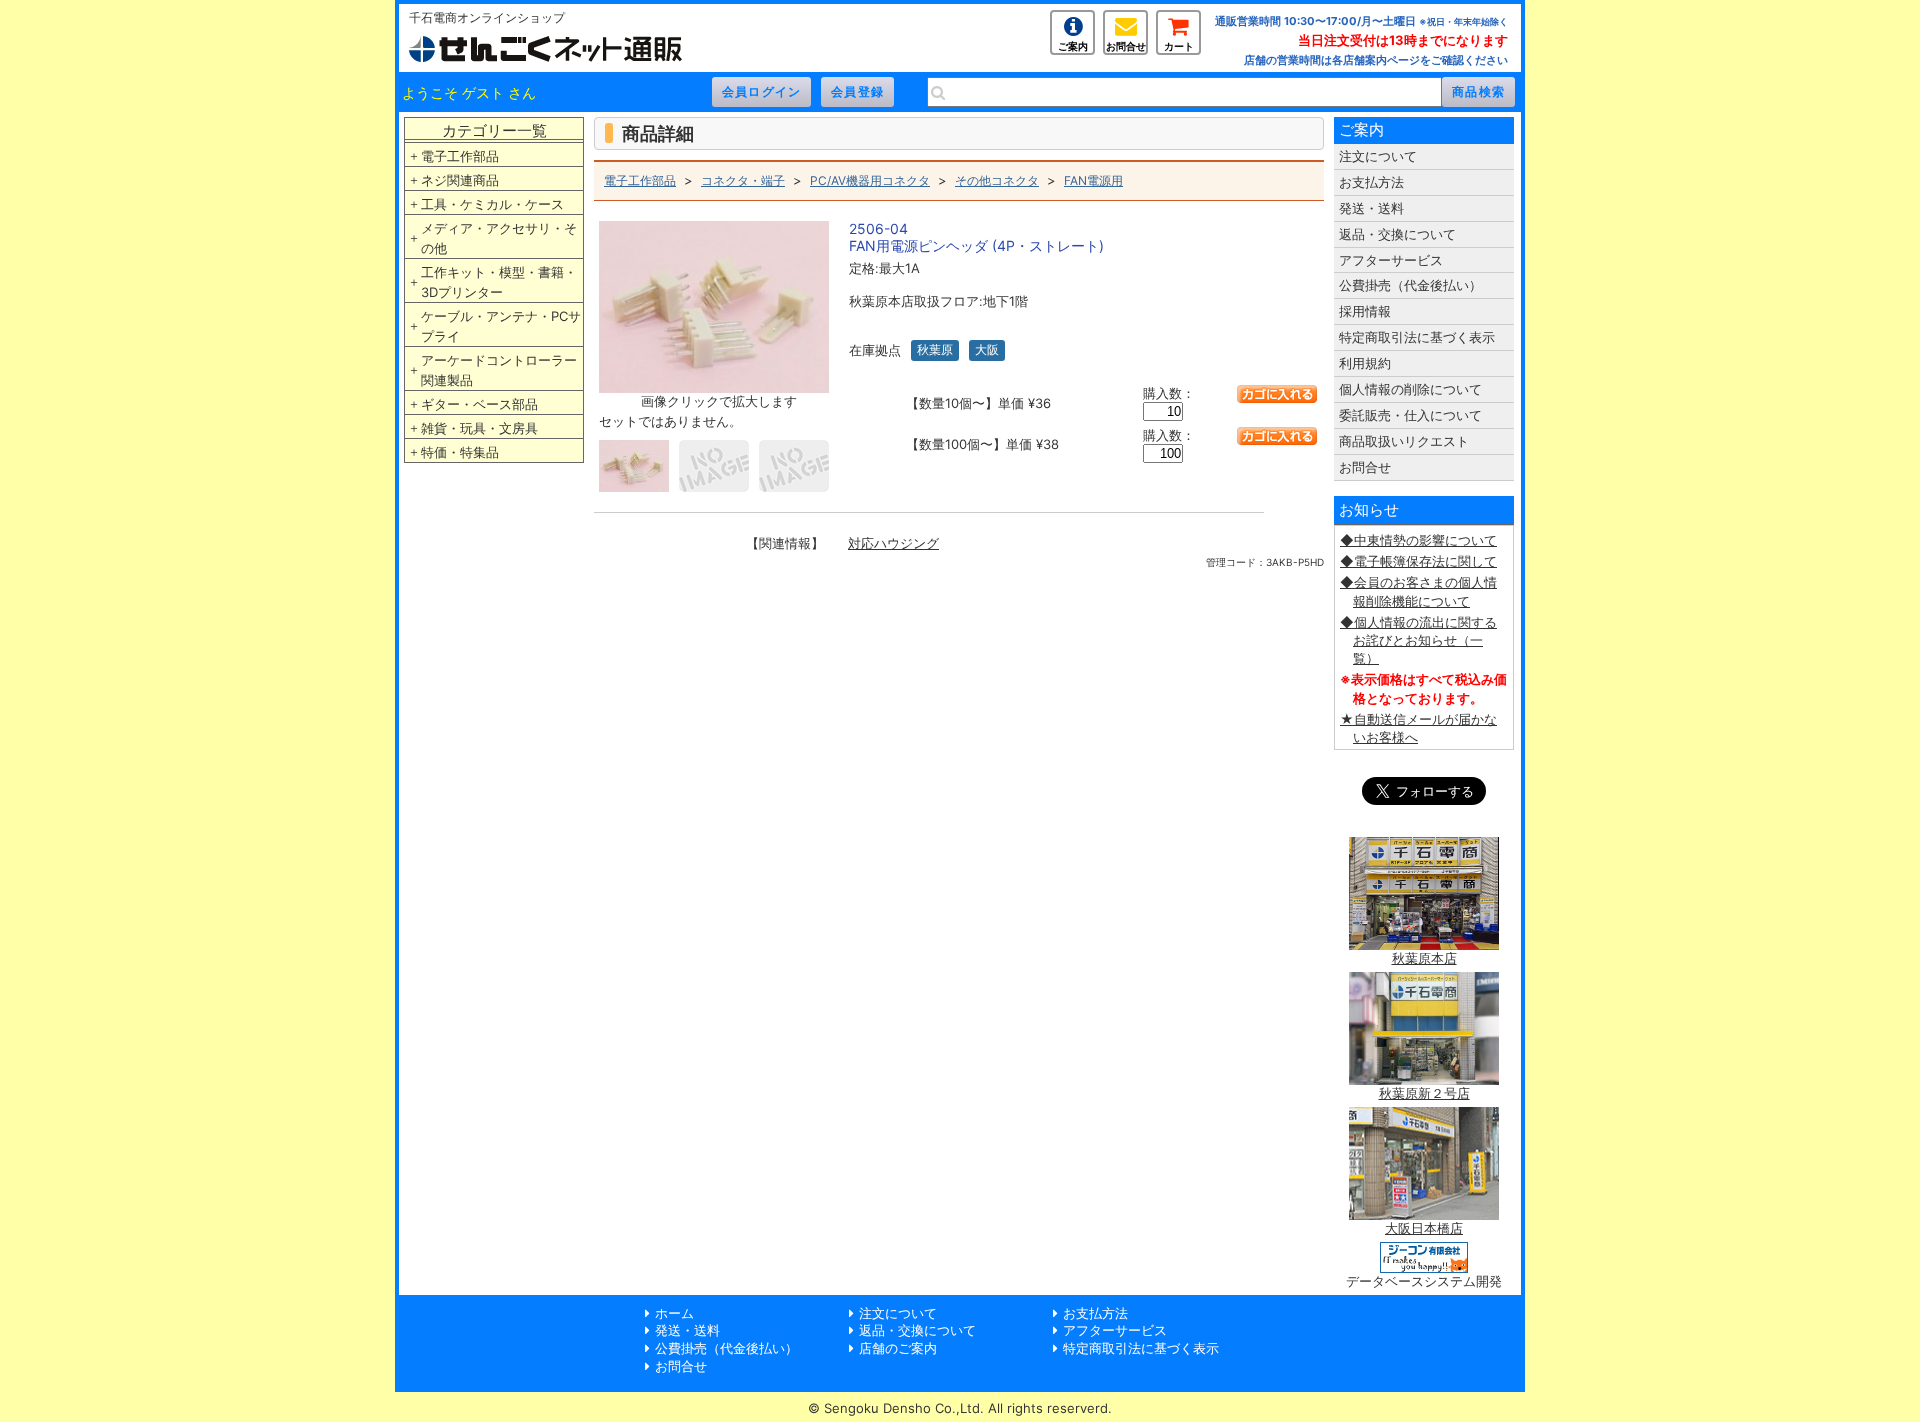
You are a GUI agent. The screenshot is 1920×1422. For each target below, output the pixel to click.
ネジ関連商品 (460, 180)
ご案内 (1073, 46)
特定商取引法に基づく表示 (1417, 337)
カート (1179, 46)
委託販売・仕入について (1410, 415)
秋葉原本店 (1424, 958)
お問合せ (1126, 46)
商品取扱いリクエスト (1404, 441)
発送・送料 (1371, 208)
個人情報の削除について (1410, 389)
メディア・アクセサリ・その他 (499, 238)
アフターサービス (1391, 260)
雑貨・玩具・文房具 (479, 428)
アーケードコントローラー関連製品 (499, 370)
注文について (1378, 156)
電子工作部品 (460, 156)
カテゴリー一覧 (494, 130)
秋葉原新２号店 (1424, 1093)
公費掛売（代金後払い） (1410, 285)
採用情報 (1365, 311)
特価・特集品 (460, 452)
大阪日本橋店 (1424, 1228)
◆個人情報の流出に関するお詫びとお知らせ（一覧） (1418, 640)
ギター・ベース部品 (479, 404)
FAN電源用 (1093, 180)
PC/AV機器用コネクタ (870, 180)
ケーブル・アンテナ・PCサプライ (501, 326)
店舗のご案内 (898, 1348)
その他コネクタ (997, 180)
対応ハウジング (893, 543)
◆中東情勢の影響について (1418, 540)
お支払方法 (1371, 182)
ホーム (674, 1313)
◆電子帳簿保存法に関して (1418, 561)
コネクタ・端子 (743, 180)
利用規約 (1365, 363)
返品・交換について (1397, 234)
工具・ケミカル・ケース (492, 204)
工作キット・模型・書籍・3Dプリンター (499, 282)
